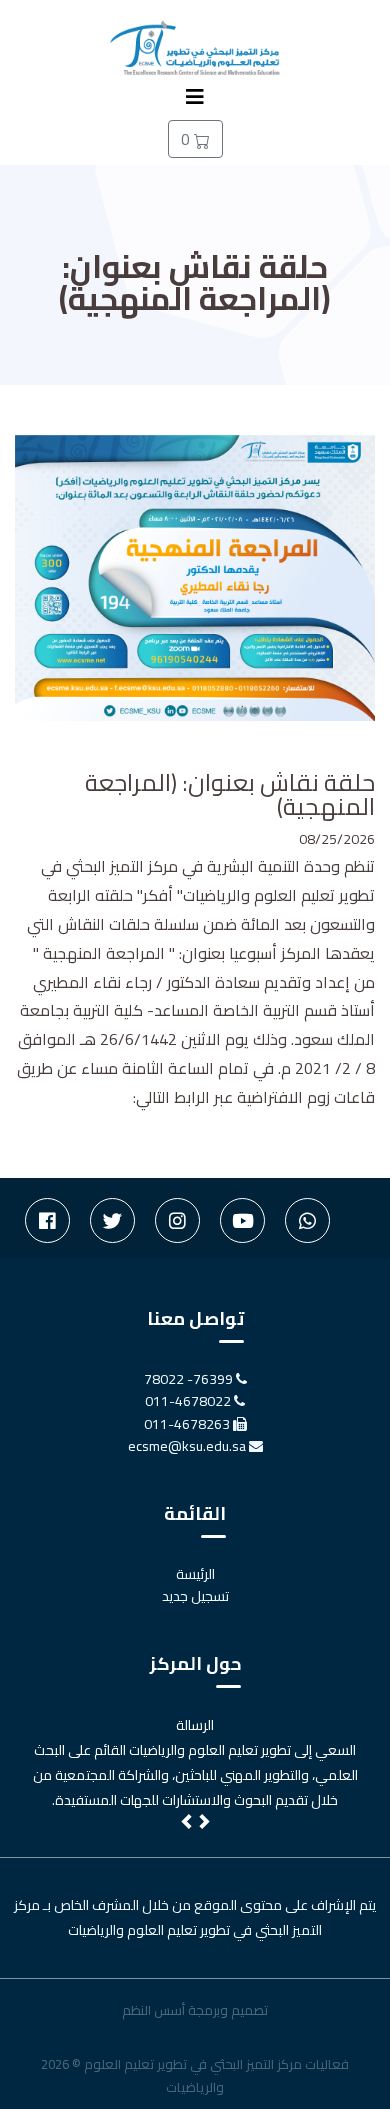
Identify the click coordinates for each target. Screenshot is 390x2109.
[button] (188, 1824)
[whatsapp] (307, 1220)
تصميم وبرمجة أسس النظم (195, 2010)
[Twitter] (112, 1220)
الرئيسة (195, 1574)
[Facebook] (47, 1220)
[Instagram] (177, 1220)
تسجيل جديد (195, 1596)
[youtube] (242, 1220)
